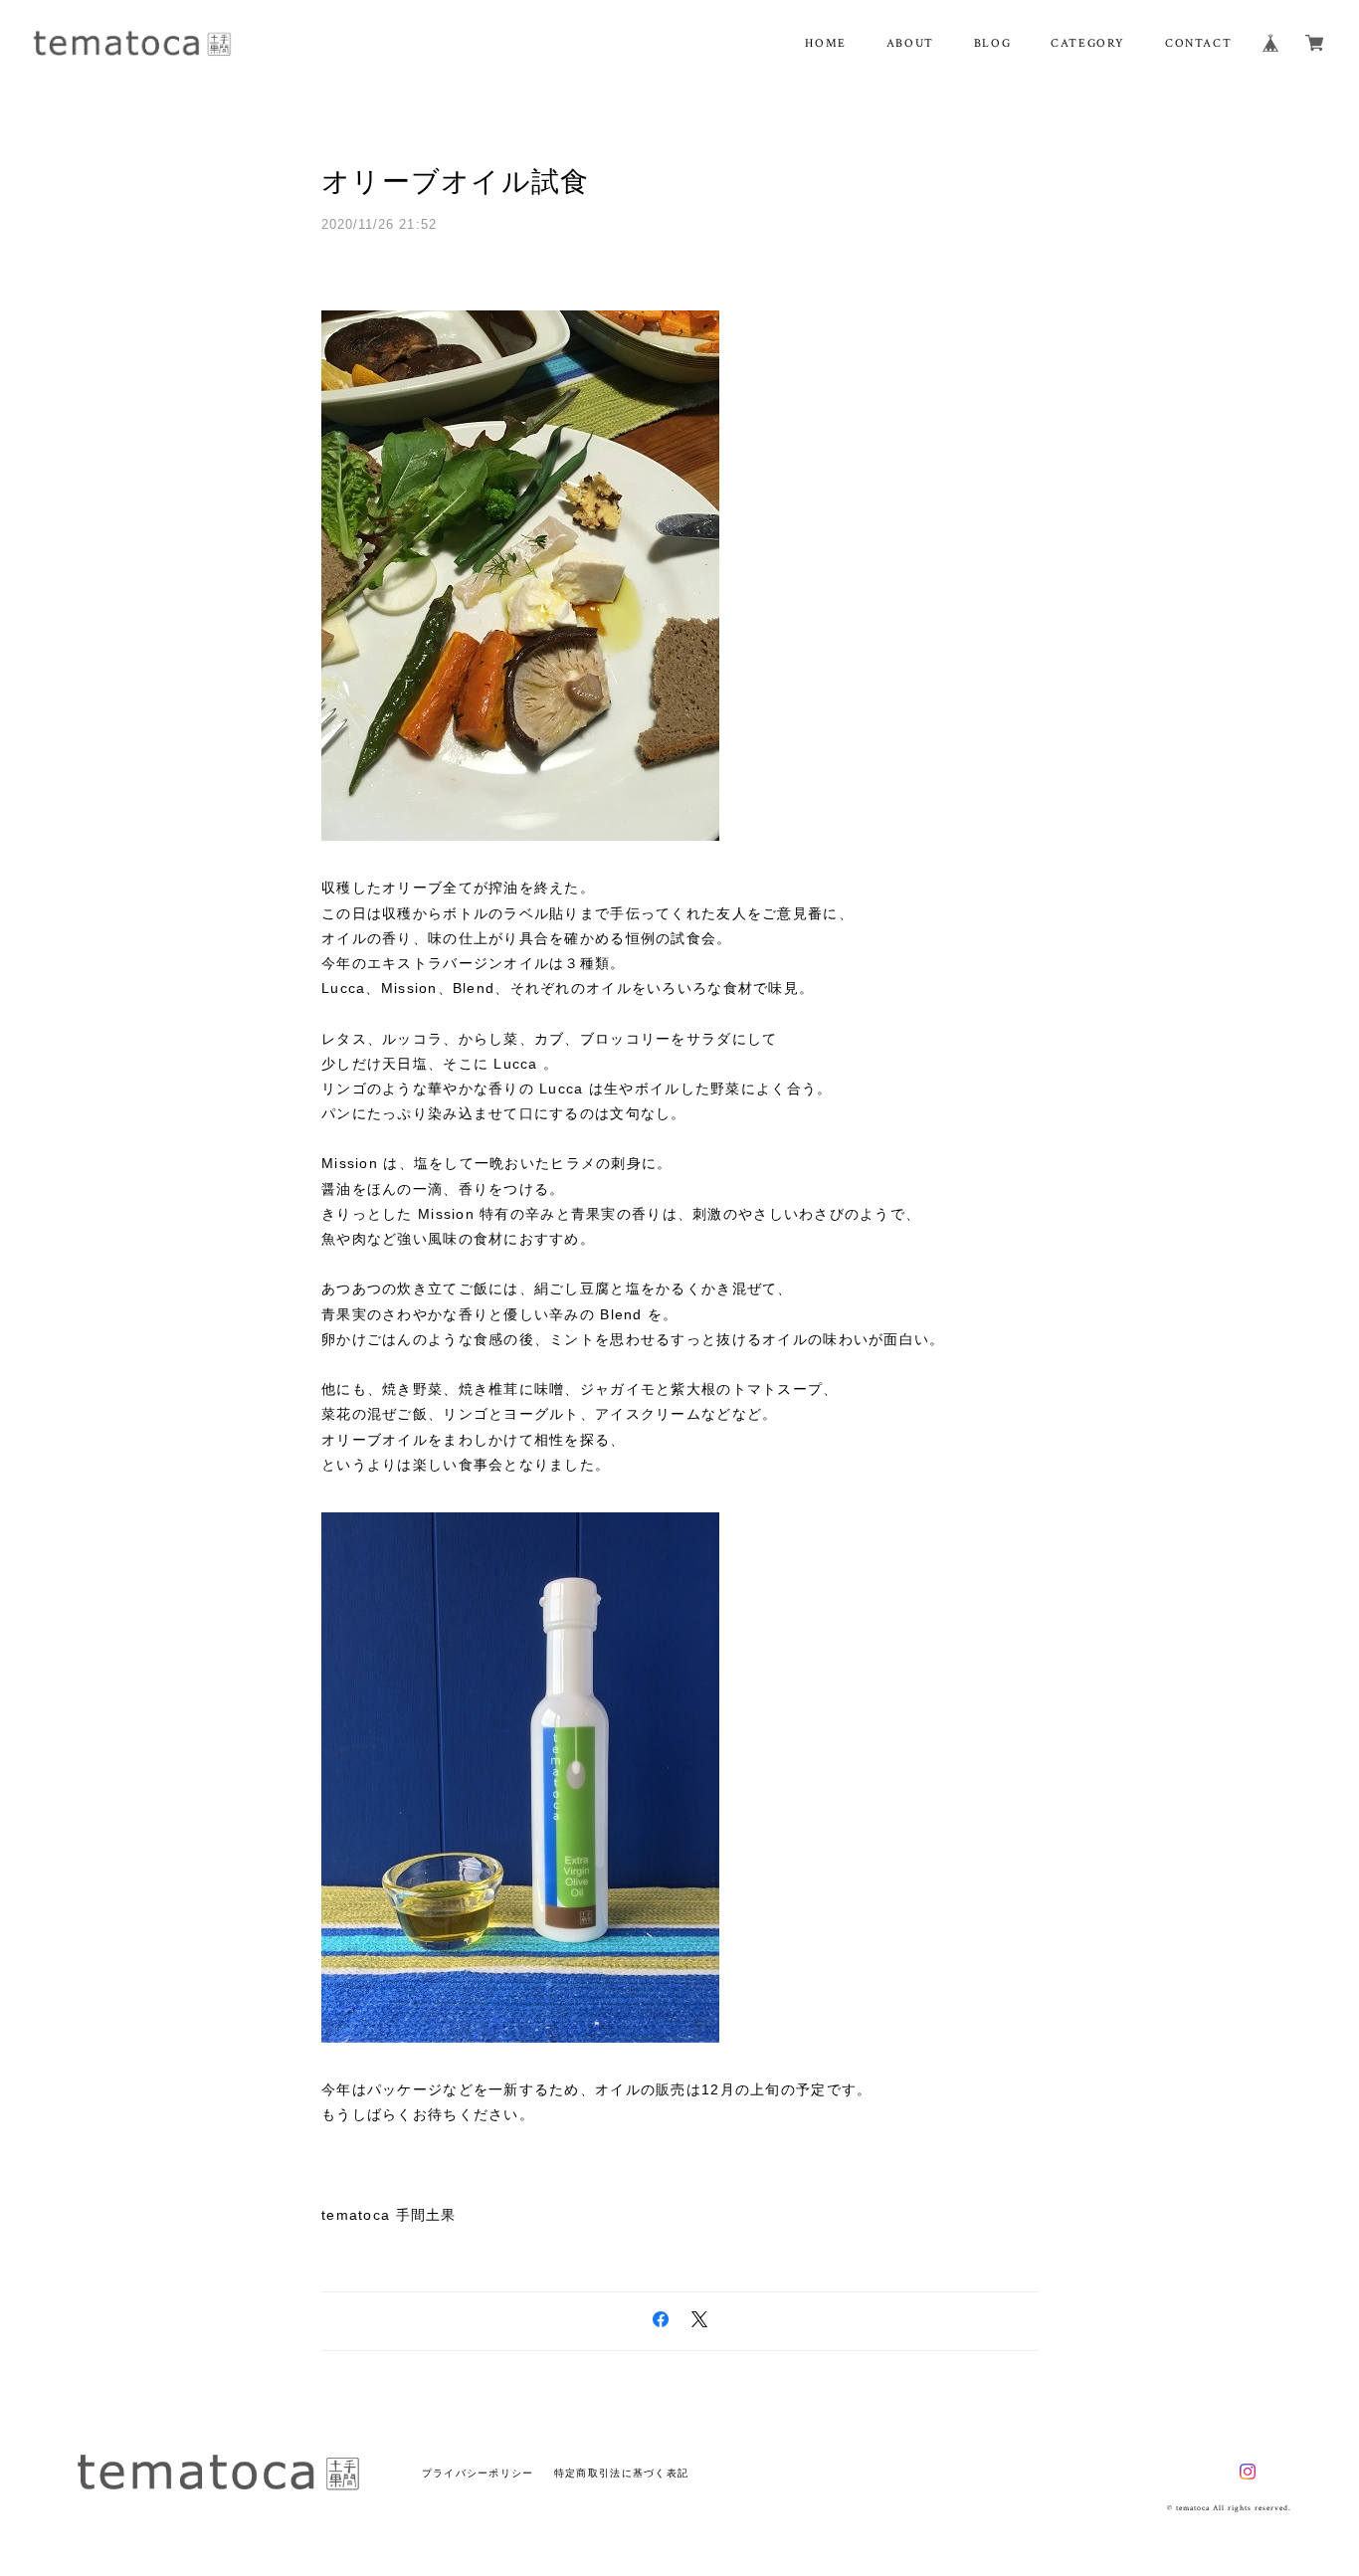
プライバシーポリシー (478, 2473)
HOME (825, 43)
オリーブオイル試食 (456, 182)
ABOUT (910, 43)
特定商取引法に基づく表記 (621, 2473)
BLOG (992, 43)
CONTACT (1198, 43)
